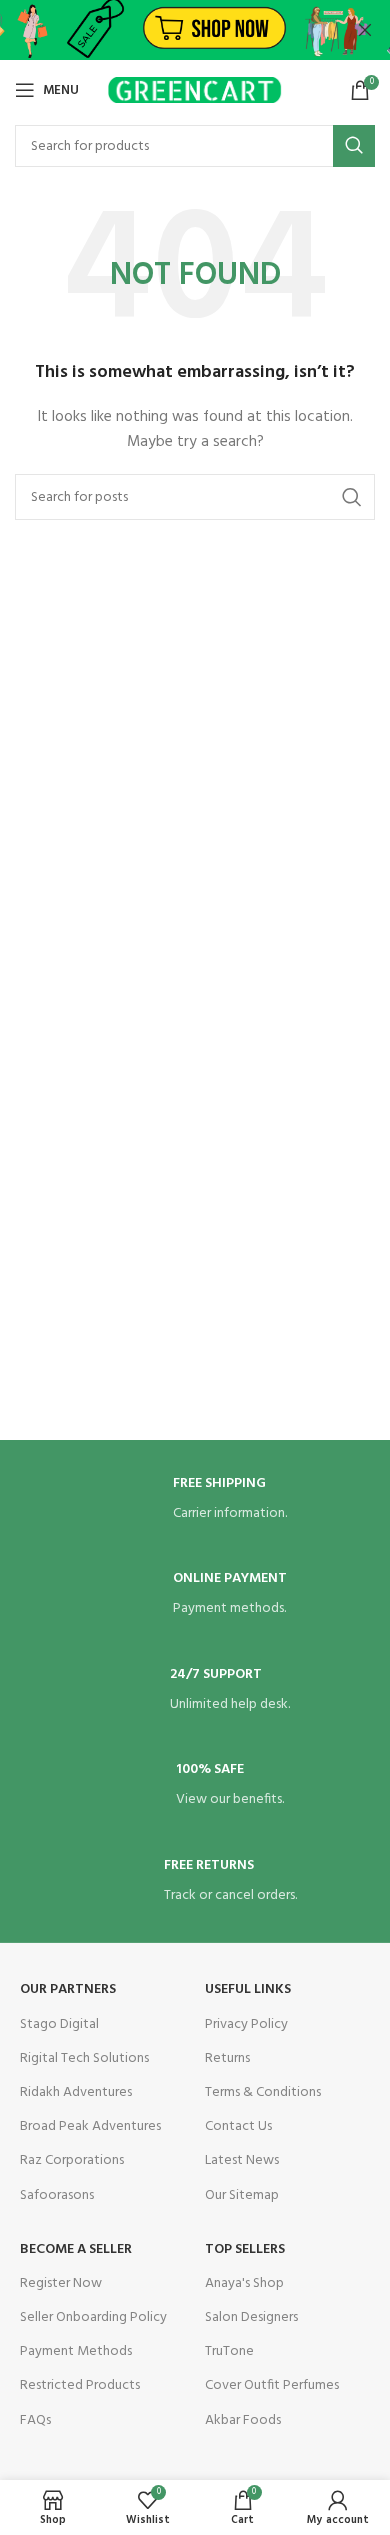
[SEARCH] (354, 146)
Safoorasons (57, 2195)
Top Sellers (245, 2249)
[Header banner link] (165, 30)
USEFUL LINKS (248, 1989)
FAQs (35, 2420)
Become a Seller (76, 2249)
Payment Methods (76, 2351)
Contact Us (238, 2126)
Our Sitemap (242, 2195)
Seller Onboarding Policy (93, 2317)
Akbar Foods (243, 2420)
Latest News (242, 2160)
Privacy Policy (246, 2024)
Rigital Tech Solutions (84, 2058)
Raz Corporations (72, 2160)
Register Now (61, 2283)
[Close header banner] (365, 30)
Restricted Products (80, 2385)
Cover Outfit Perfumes (272, 2385)
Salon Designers (251, 2317)
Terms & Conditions (263, 2092)
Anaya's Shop (244, 2283)
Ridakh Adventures (76, 2092)
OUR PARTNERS (68, 1989)
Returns (227, 2058)
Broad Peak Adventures (90, 2126)
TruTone (229, 2351)
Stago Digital (59, 2024)
